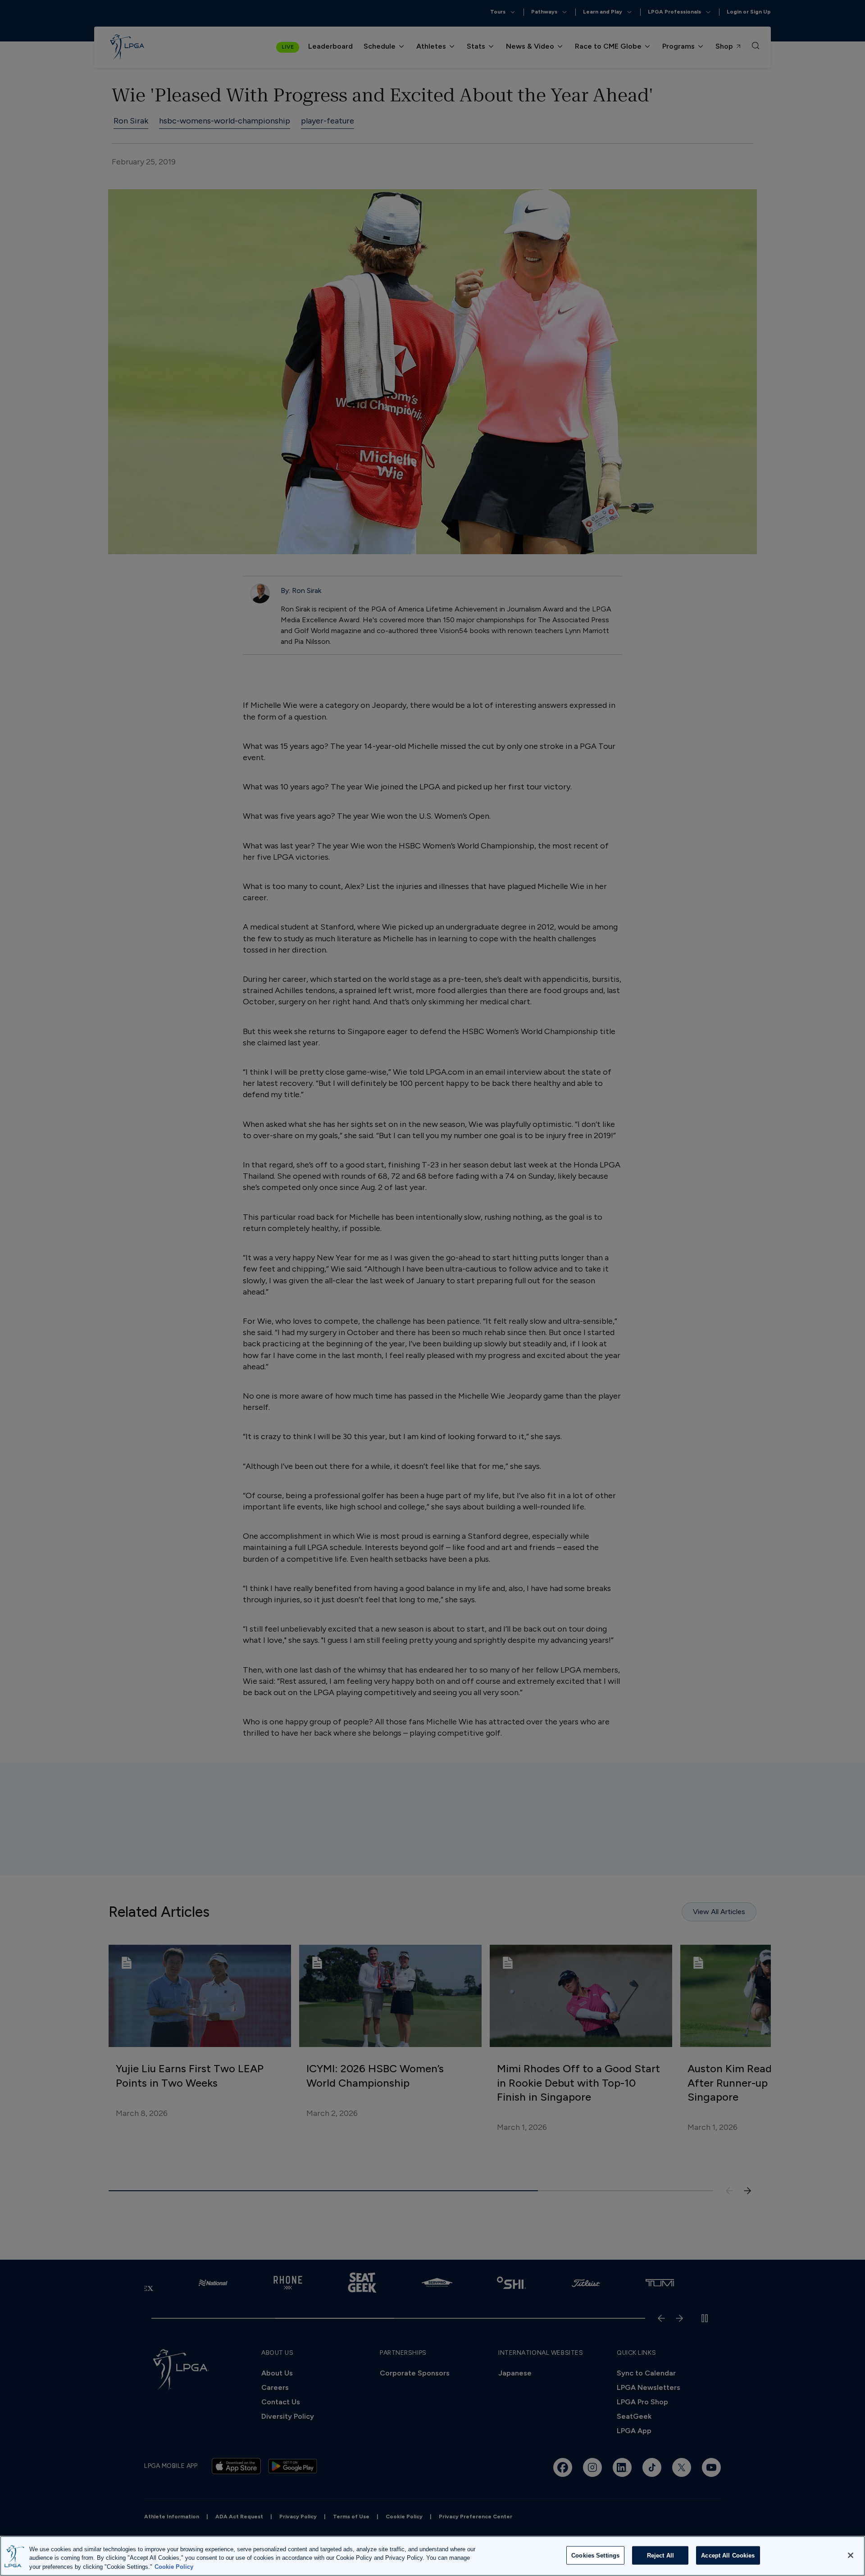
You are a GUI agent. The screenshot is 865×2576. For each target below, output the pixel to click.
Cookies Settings (595, 2555)
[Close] (851, 2555)
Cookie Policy (174, 2567)
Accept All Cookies (728, 2555)
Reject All (660, 2555)
